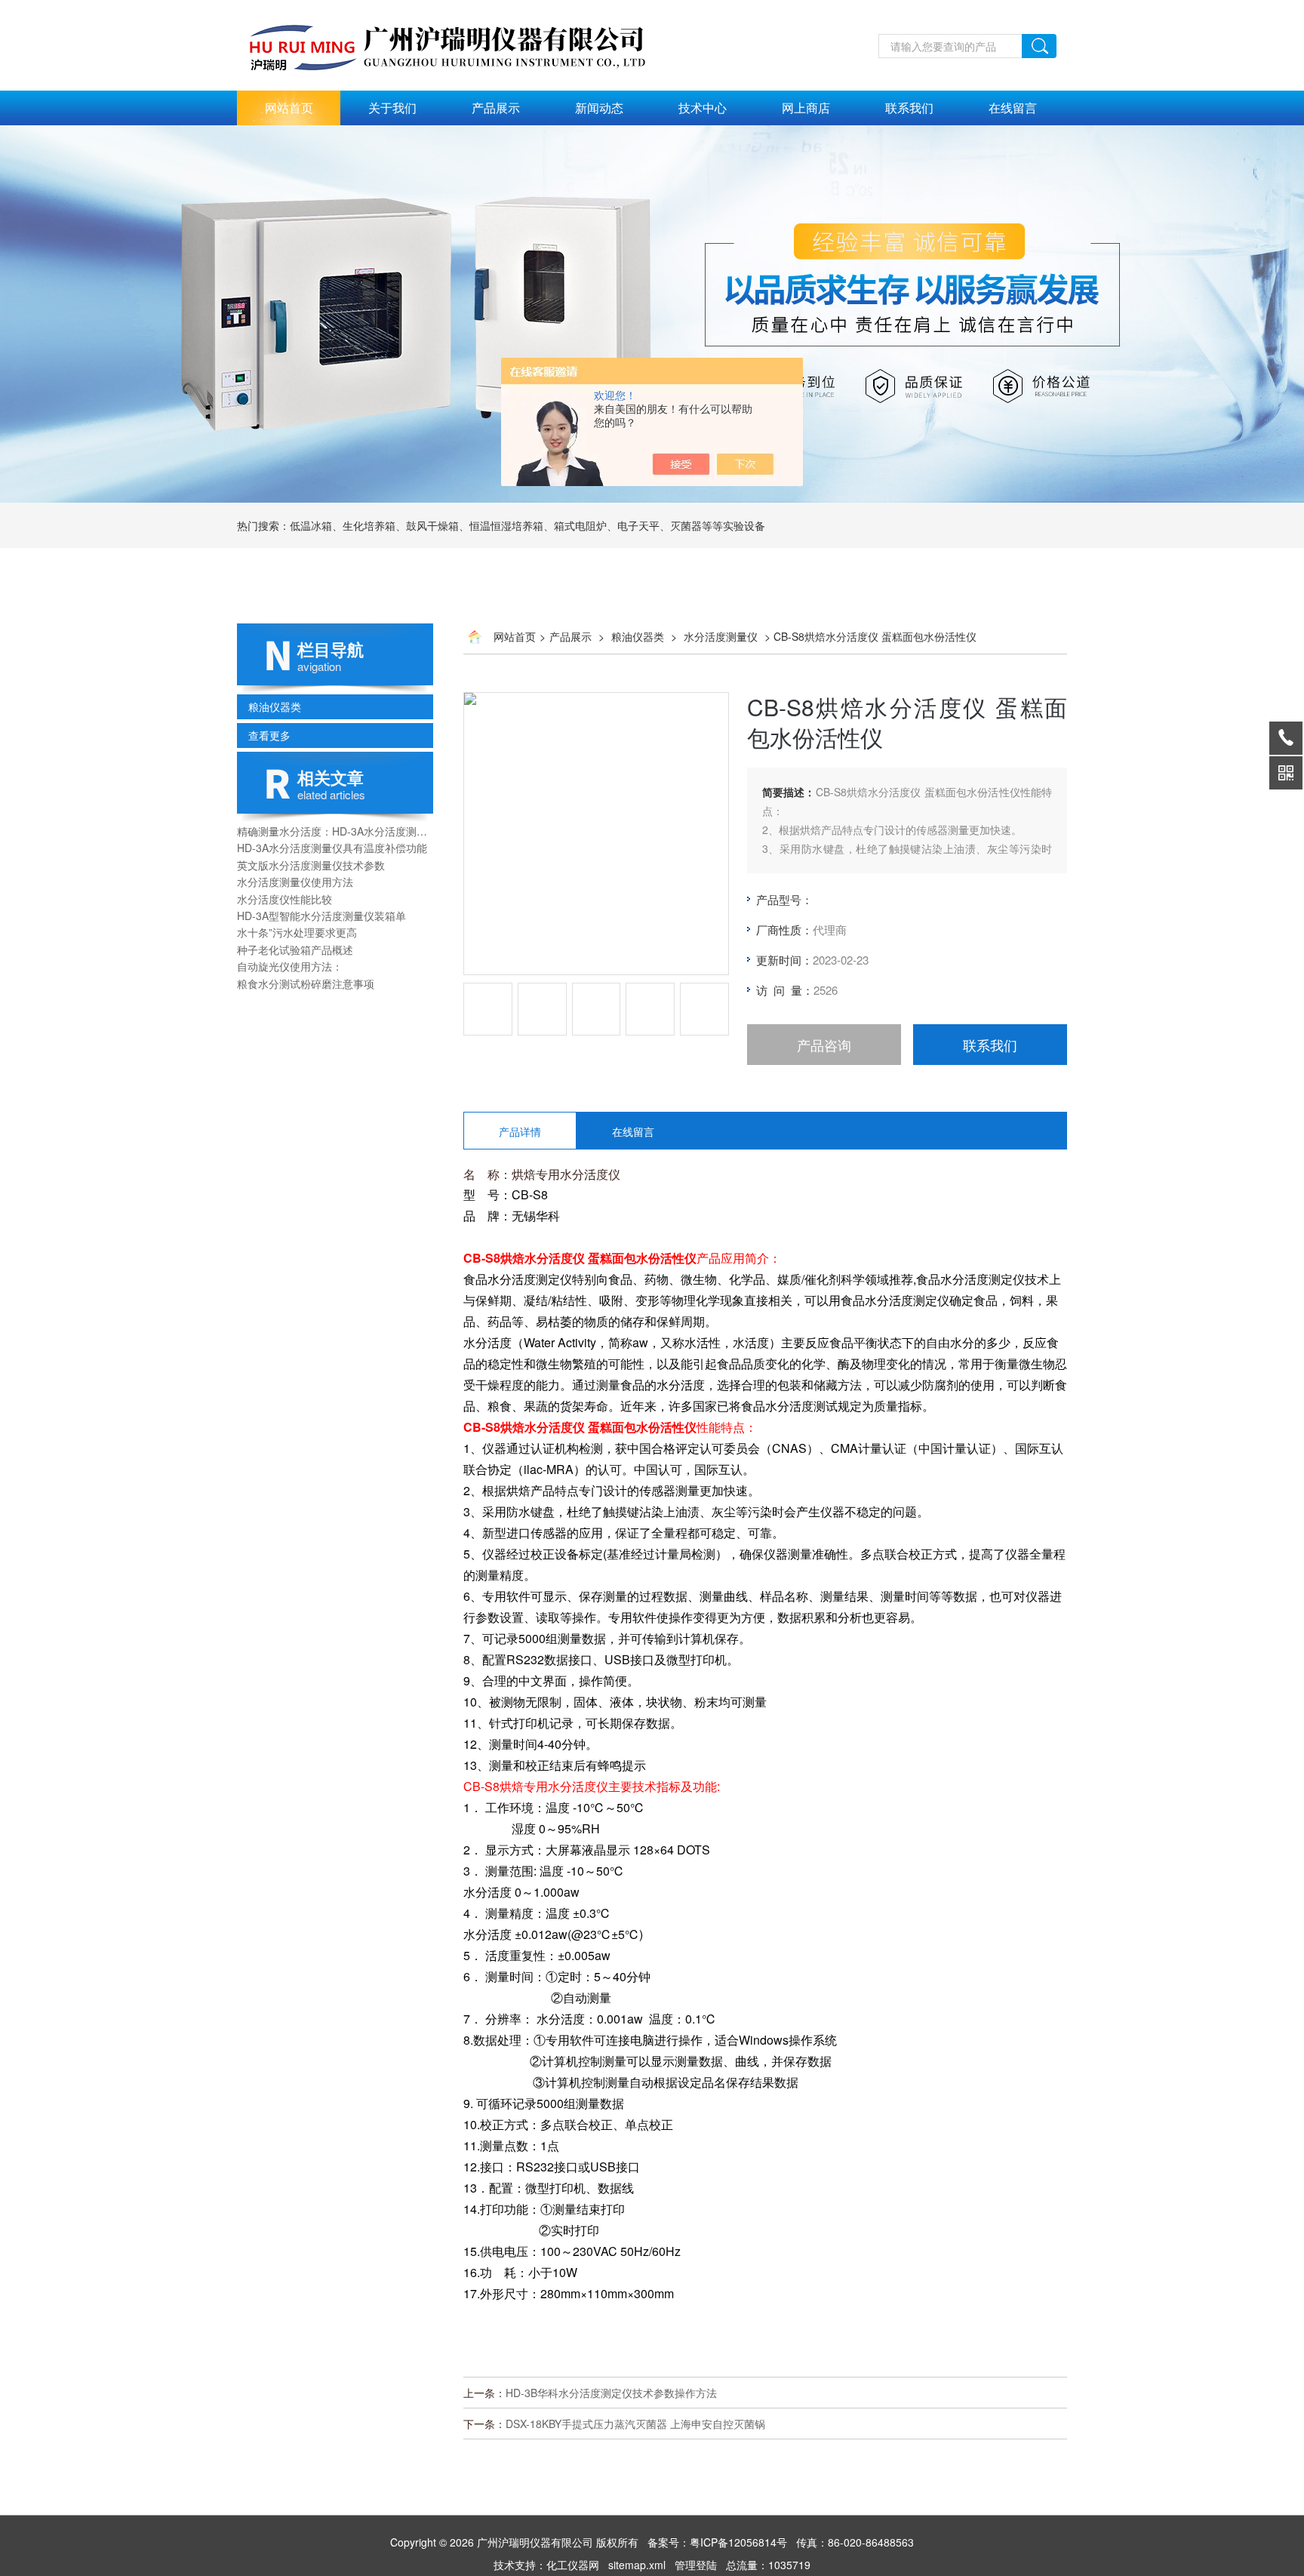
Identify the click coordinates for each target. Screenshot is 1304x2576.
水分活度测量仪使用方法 (295, 882)
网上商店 (806, 108)
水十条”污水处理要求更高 (297, 932)
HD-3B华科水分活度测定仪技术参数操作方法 (611, 2393)
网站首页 (289, 108)
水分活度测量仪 (721, 636)
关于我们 (392, 108)
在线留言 (1013, 108)
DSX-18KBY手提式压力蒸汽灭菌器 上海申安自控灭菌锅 (635, 2424)
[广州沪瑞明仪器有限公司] (463, 8)
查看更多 (269, 735)
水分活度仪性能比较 (284, 899)
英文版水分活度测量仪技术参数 (311, 865)
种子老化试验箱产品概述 (295, 949)
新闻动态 (599, 108)
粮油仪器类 (275, 706)
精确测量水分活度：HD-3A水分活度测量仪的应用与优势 (335, 831)
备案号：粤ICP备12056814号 (717, 2542)
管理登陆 (696, 2565)
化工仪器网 (573, 2565)
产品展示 (496, 108)
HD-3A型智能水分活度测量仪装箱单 (321, 916)
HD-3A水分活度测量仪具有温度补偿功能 (332, 848)
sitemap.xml (637, 2565)
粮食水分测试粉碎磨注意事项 (306, 983)
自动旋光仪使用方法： (290, 966)
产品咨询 (824, 1045)
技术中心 (703, 108)
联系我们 (909, 108)
